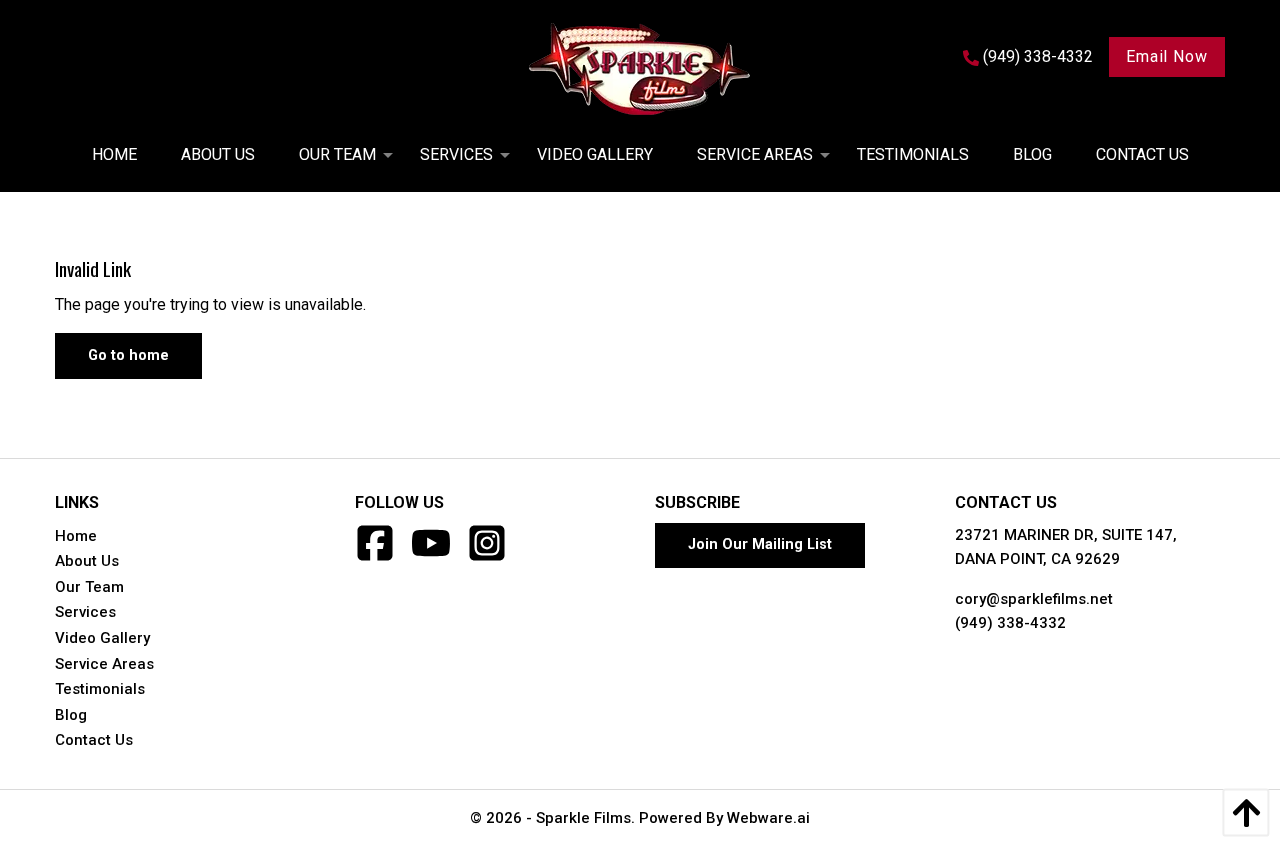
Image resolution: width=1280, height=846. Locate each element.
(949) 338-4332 (1010, 623)
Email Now (1167, 56)
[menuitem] (114, 155)
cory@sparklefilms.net (1034, 599)
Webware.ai (768, 818)
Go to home (128, 355)
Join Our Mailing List (760, 544)
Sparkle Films (583, 818)
